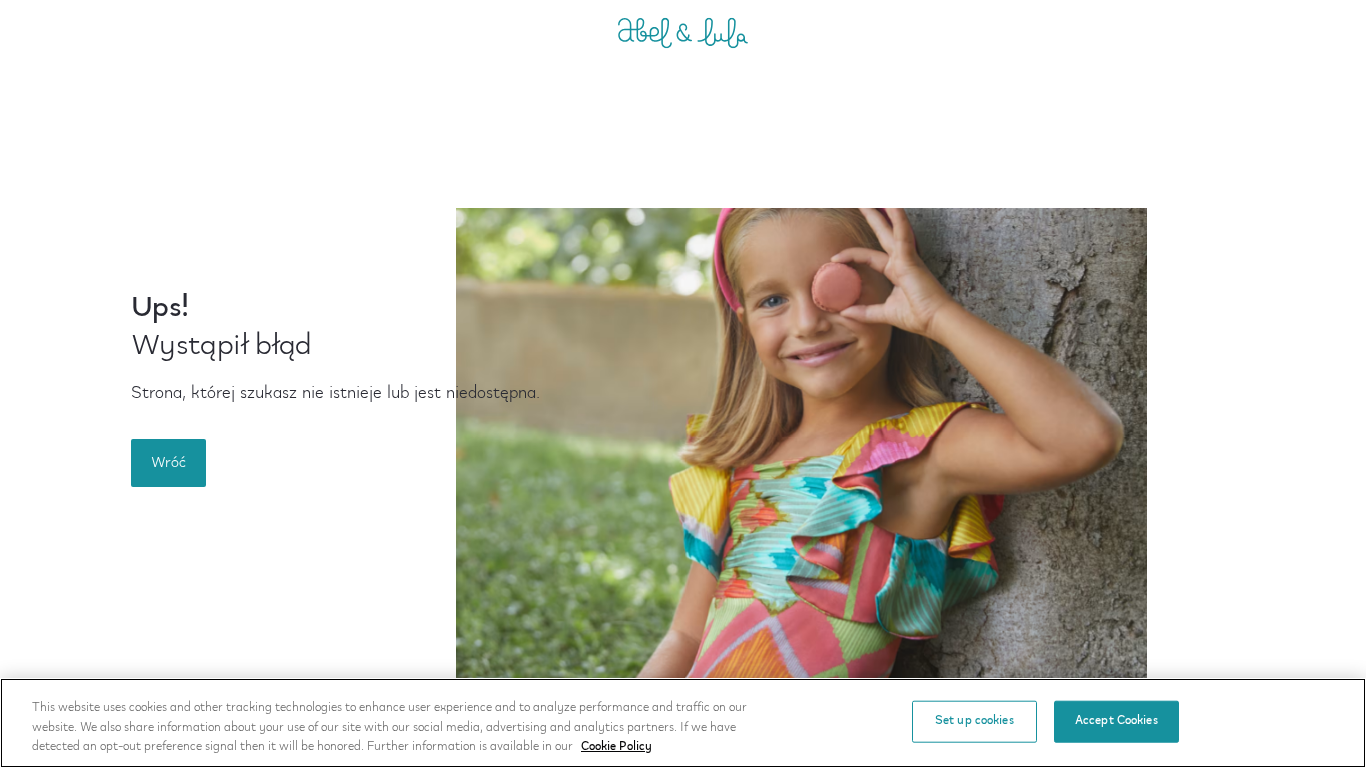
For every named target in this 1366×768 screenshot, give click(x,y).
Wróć (168, 463)
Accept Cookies (1116, 721)
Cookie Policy (616, 747)
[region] (683, 723)
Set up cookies (974, 721)
